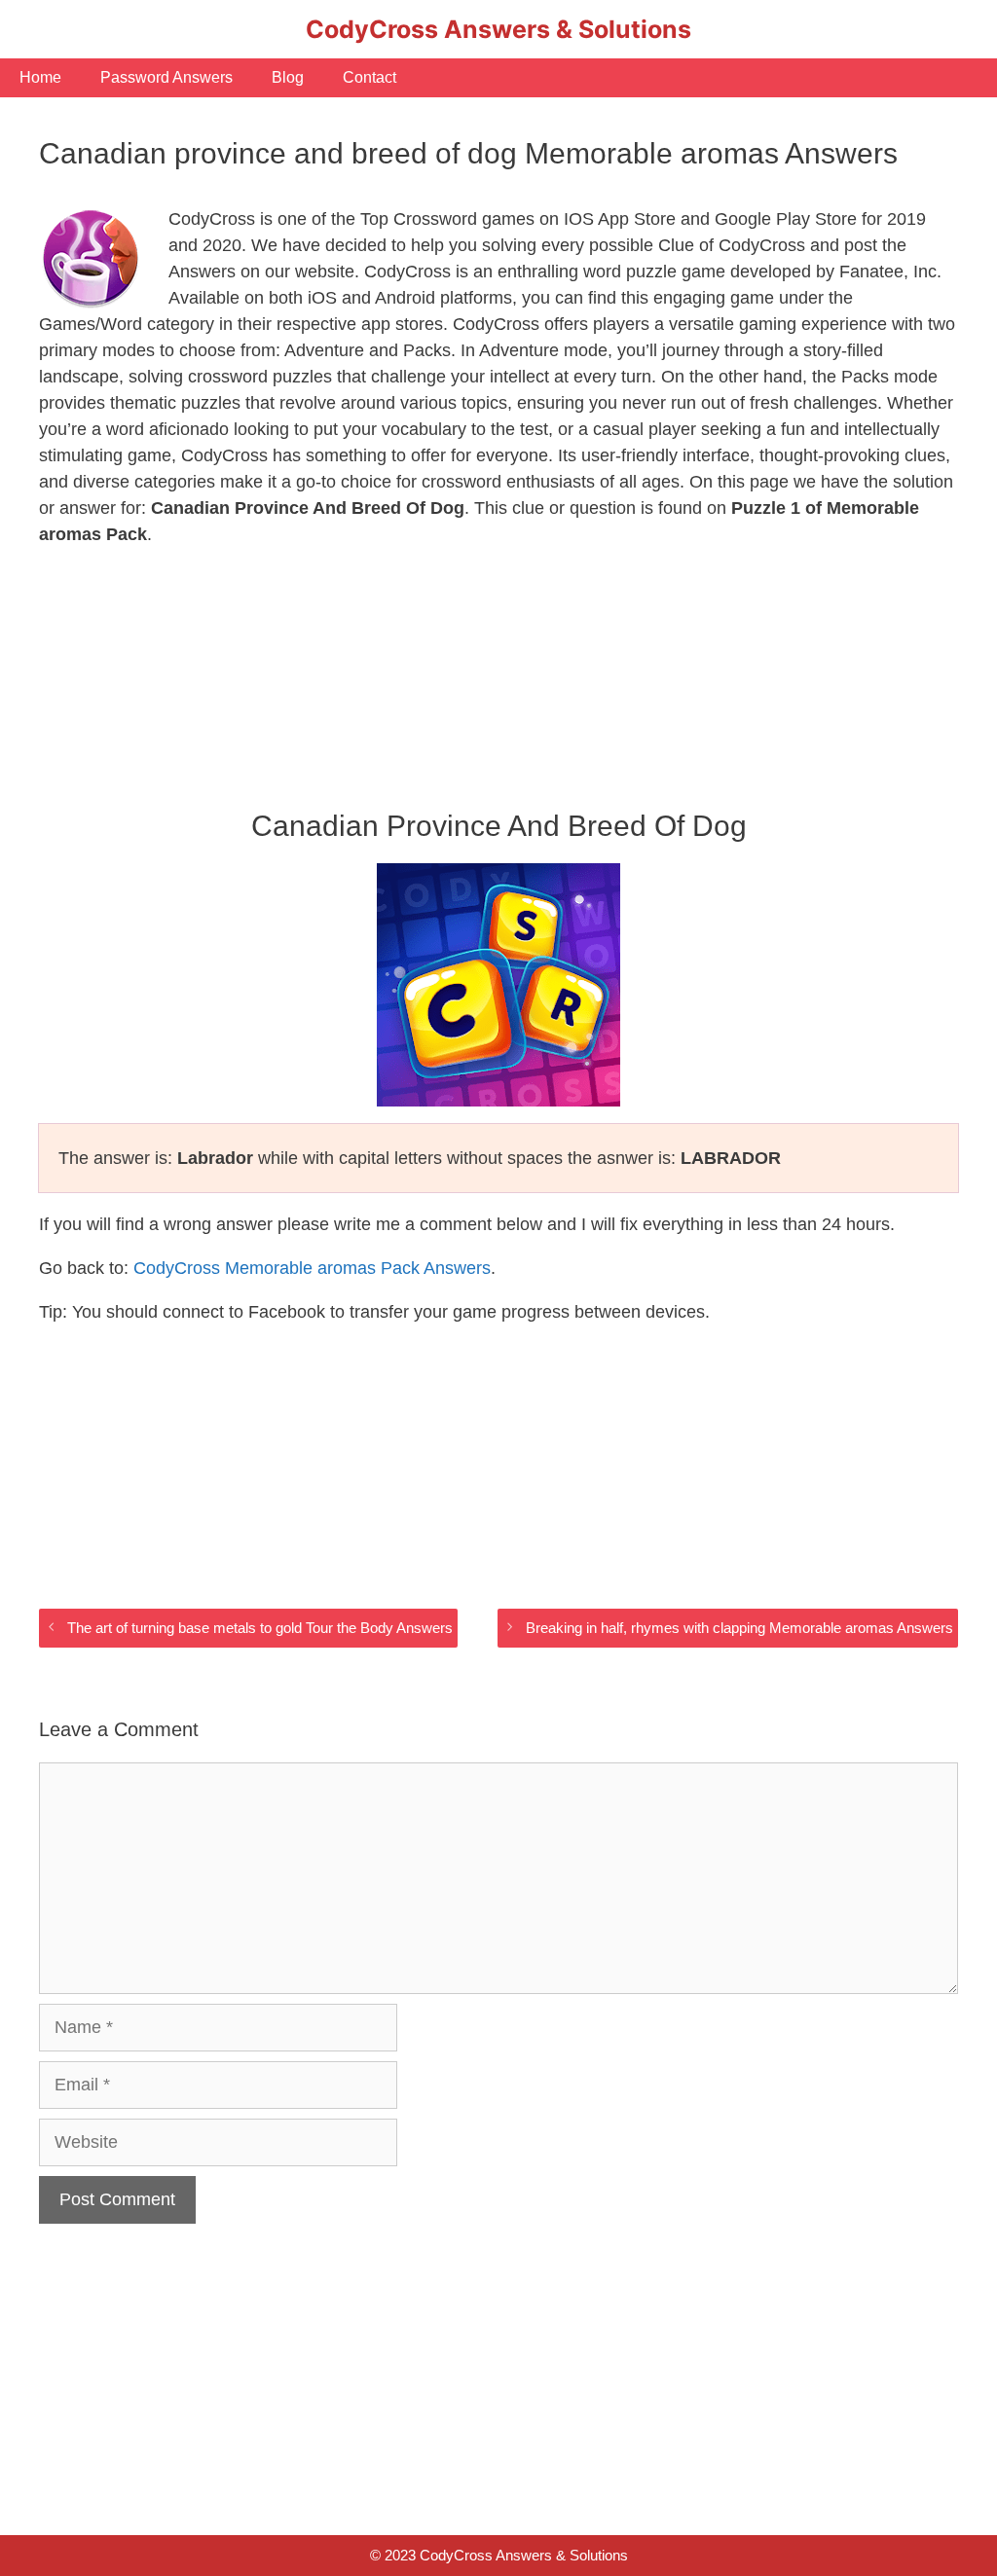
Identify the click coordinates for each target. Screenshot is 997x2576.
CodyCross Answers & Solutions (498, 29)
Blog (288, 77)
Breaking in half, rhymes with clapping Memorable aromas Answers (739, 1628)
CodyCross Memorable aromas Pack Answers (312, 1268)
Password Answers (166, 77)
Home (40, 77)
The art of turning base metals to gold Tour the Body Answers (260, 1628)
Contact (369, 77)
